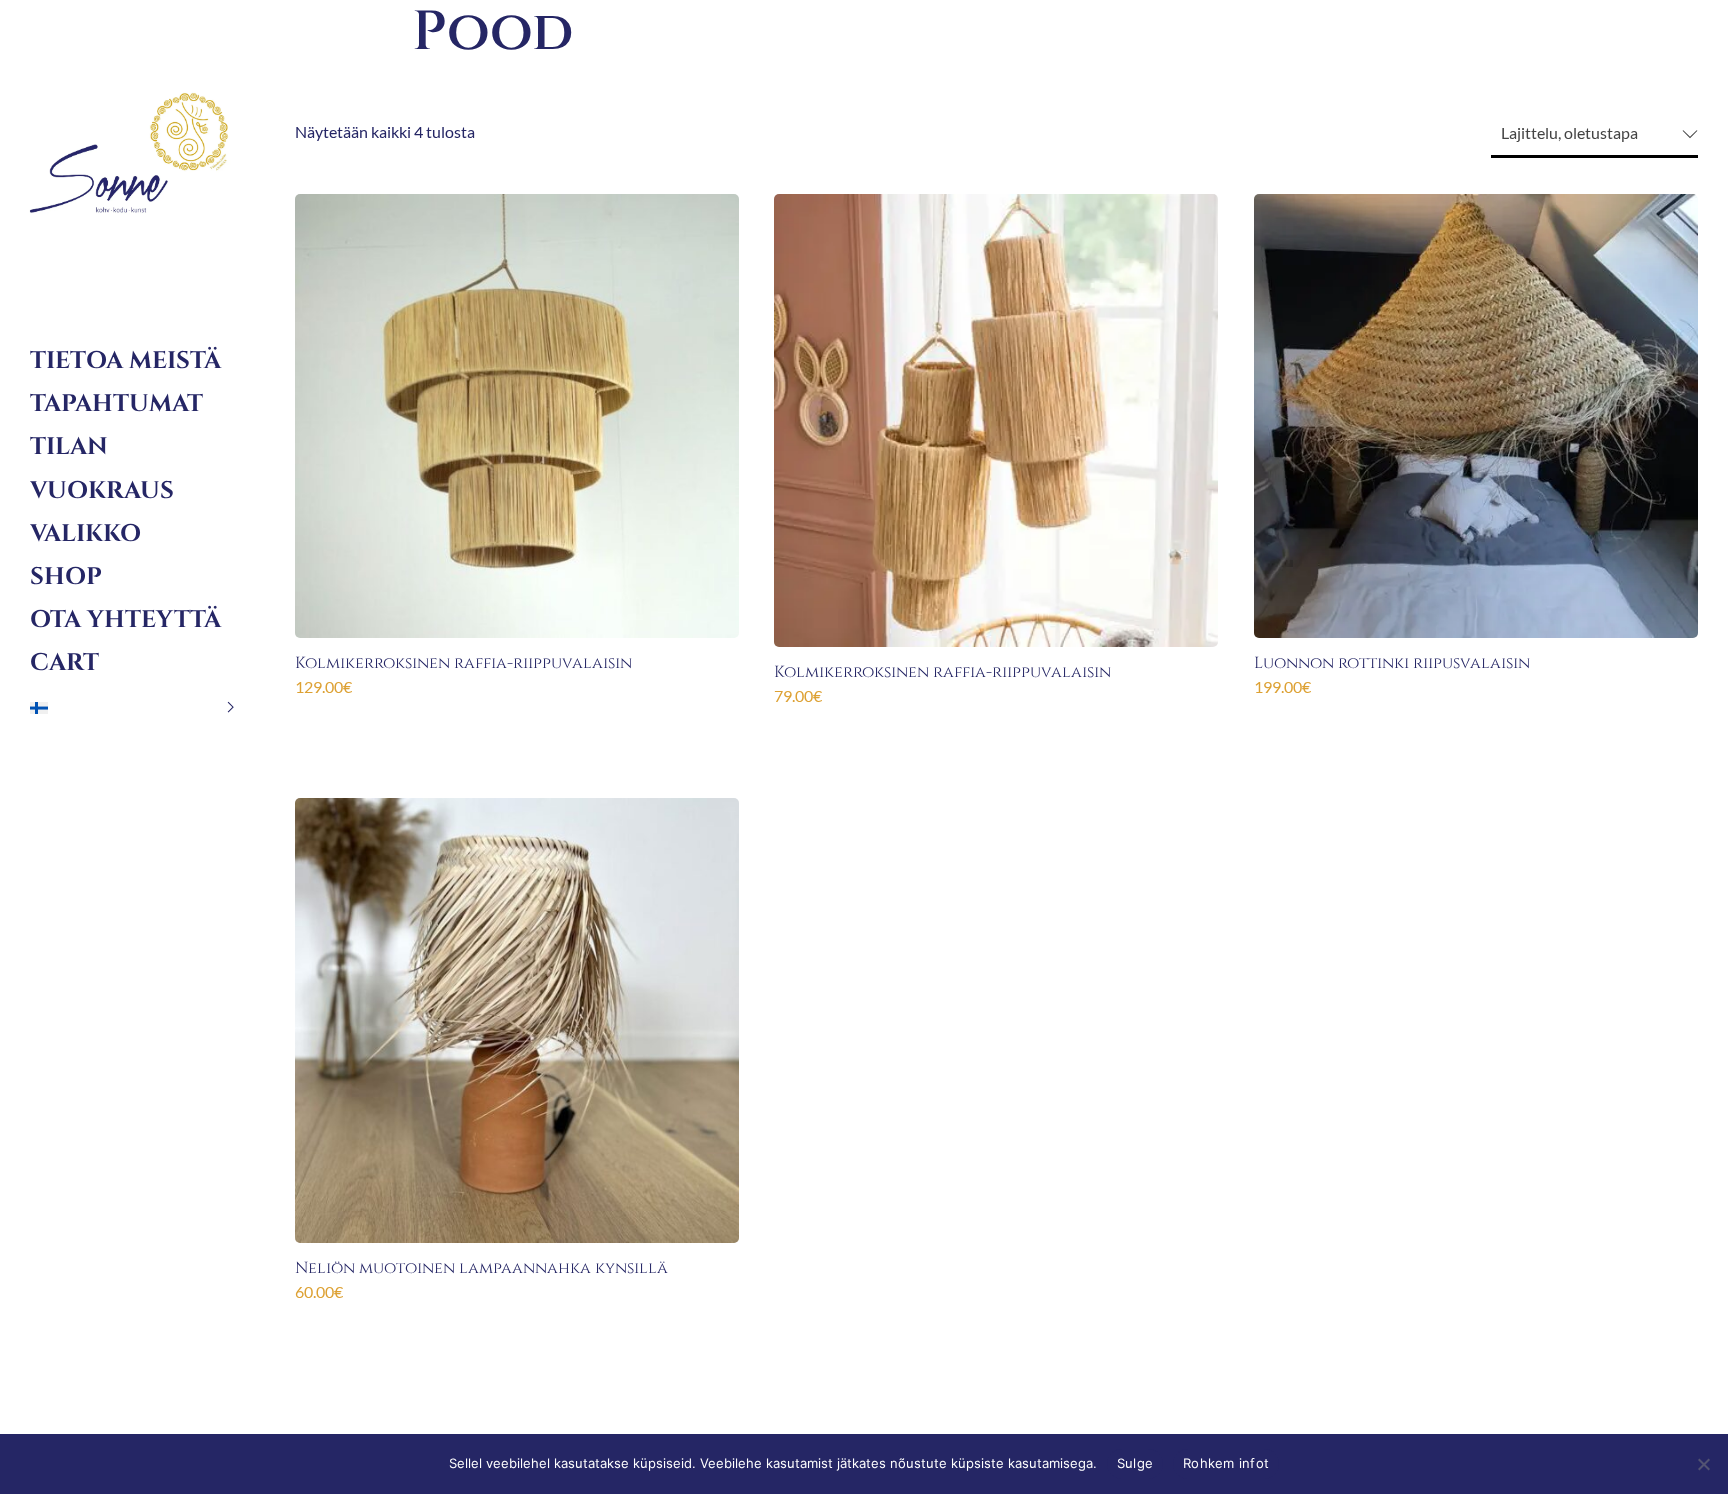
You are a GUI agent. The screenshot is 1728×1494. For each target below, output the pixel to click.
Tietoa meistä (125, 361)
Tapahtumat (116, 404)
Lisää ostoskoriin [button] (517, 720)
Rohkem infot (1226, 1463)
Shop (66, 577)
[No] (1703, 1464)
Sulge (1135, 1463)
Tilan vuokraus (102, 468)
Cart (64, 663)
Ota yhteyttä (125, 620)
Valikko (85, 534)
